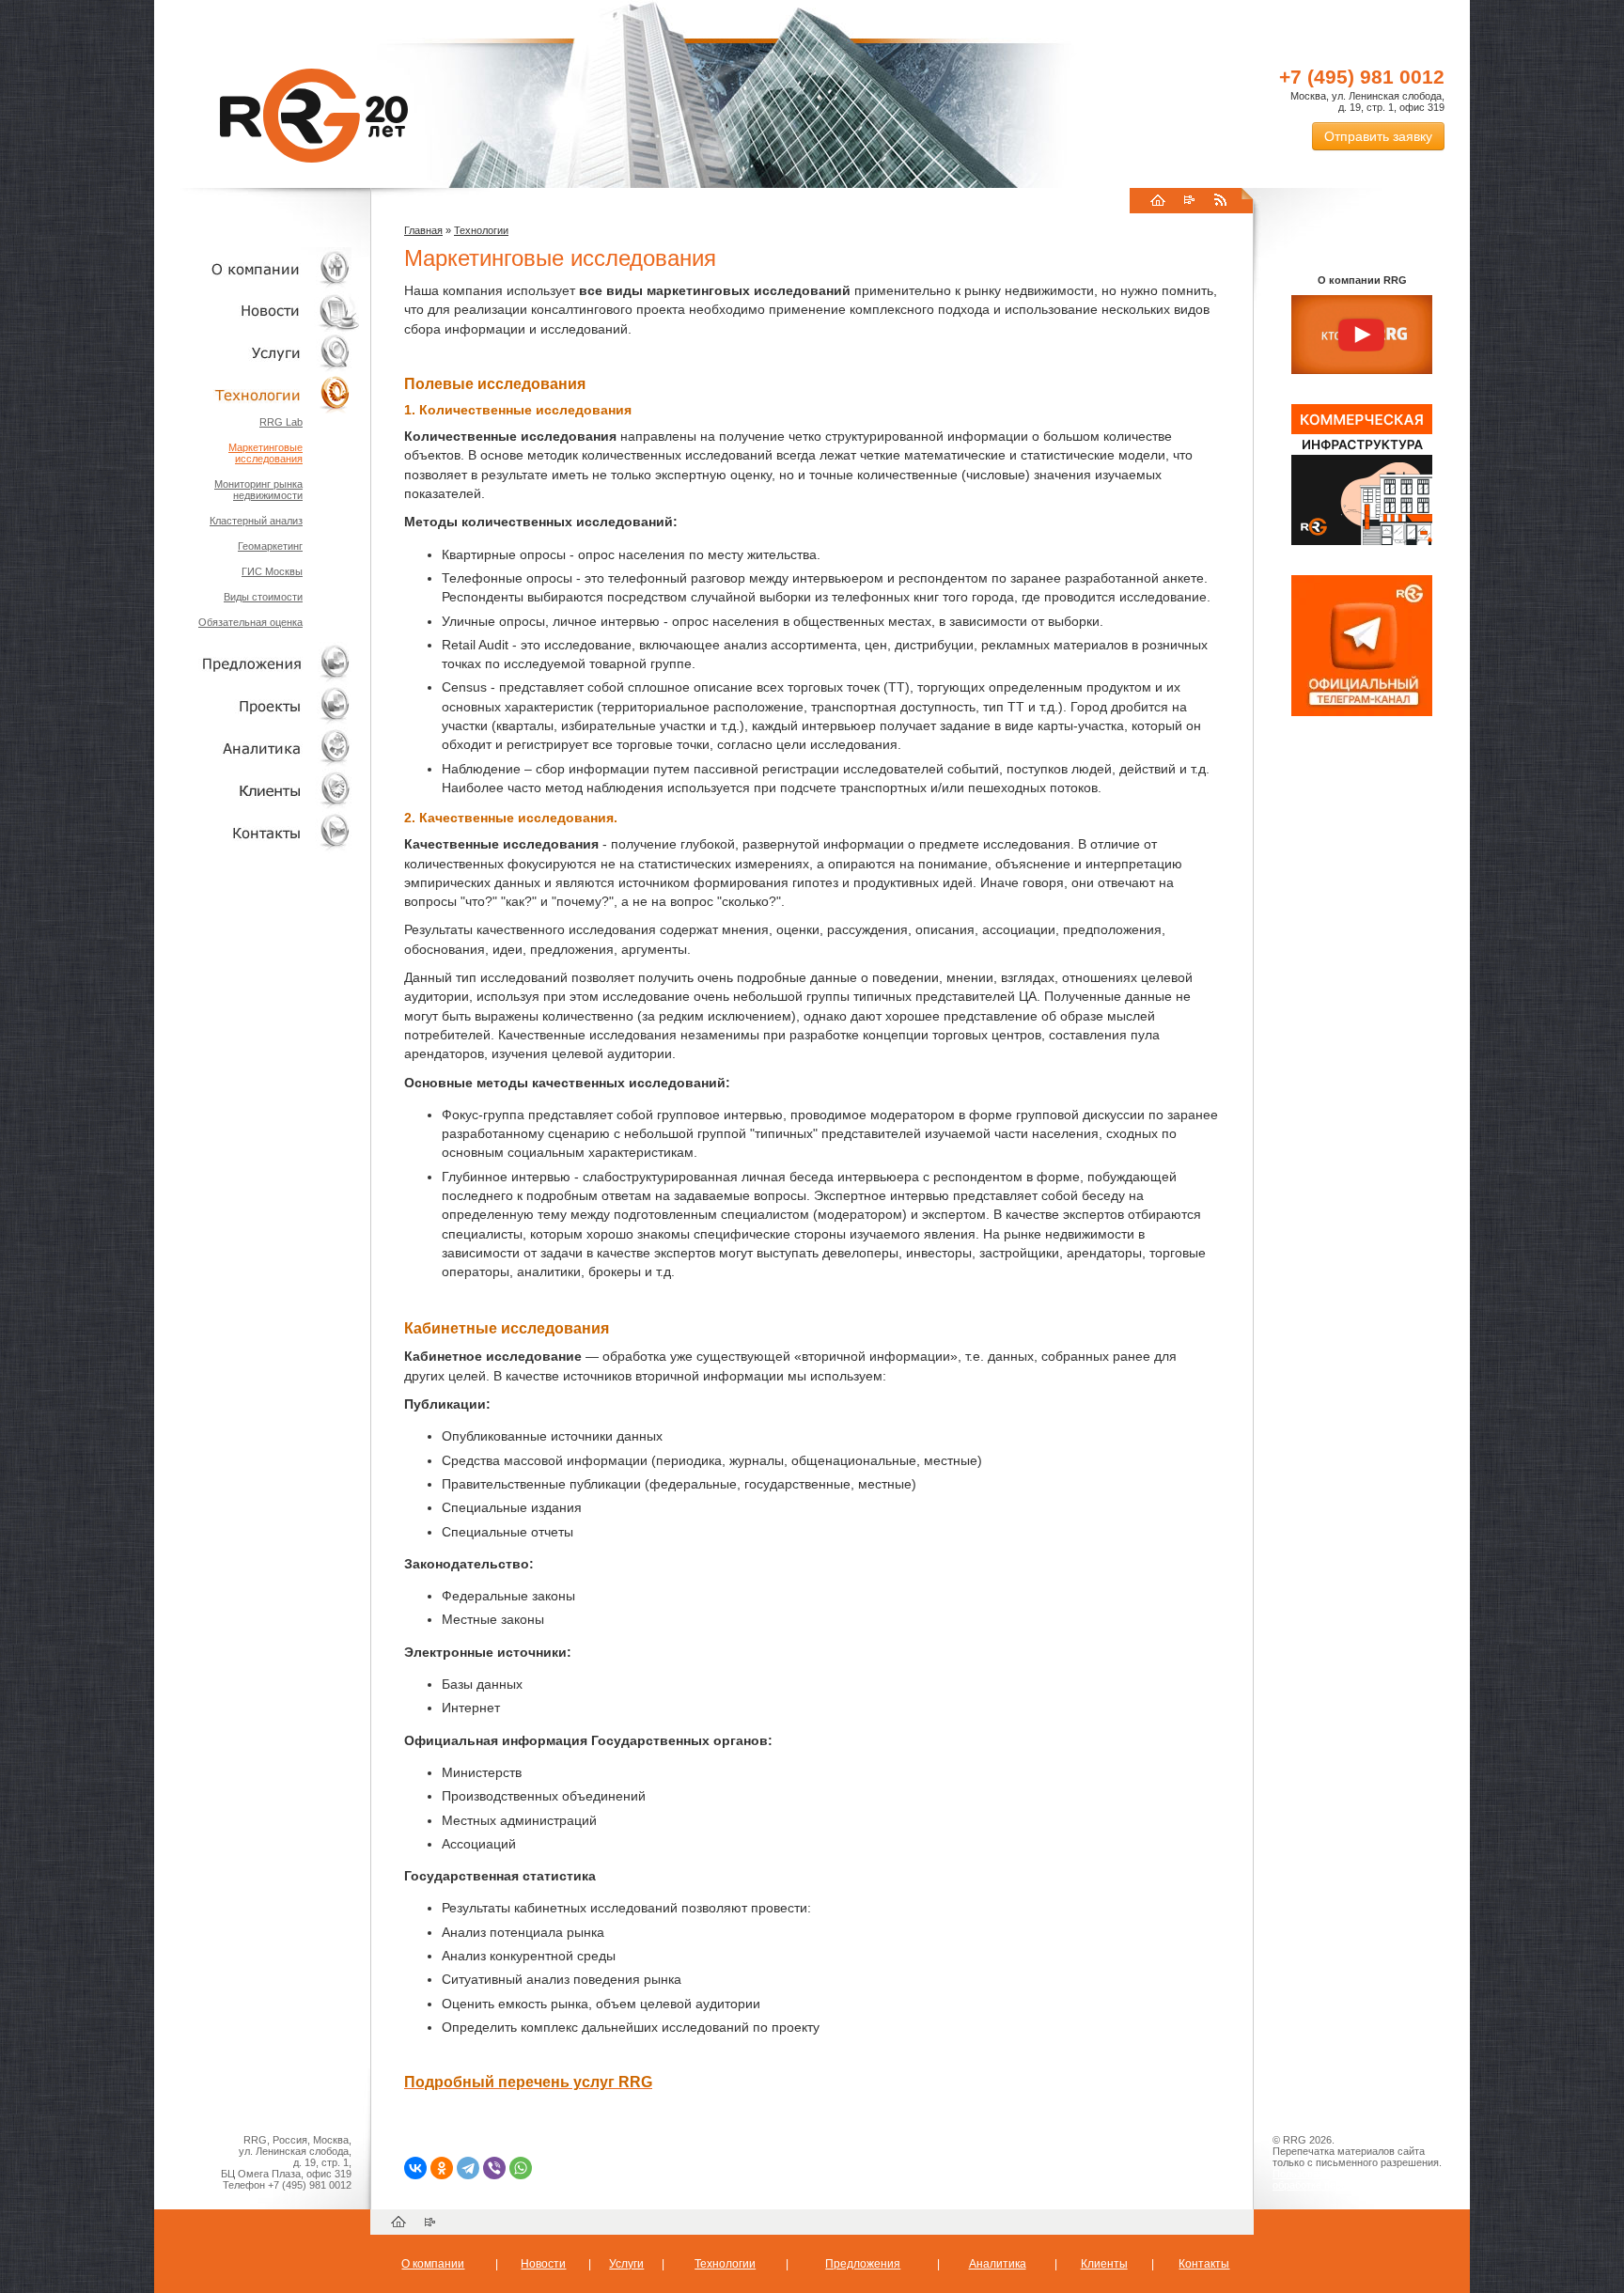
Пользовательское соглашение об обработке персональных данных (1354, 2179)
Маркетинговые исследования (265, 453)
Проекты (258, 705)
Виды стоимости (263, 597)
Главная (423, 230)
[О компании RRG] (1362, 335)
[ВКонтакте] (415, 2168)
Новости (262, 311)
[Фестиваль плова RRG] (1362, 541)
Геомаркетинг (270, 546)
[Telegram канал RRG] (1362, 712)
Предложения (863, 2264)
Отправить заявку (1378, 136)
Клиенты (258, 790)
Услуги (258, 353)
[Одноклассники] (442, 2168)
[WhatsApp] (521, 2168)
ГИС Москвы (272, 571)
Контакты (258, 832)
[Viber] (494, 2168)
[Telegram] (468, 2168)
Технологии (258, 395)
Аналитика (258, 748)
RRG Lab (281, 422)
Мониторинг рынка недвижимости (258, 490)
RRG (314, 116)
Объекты (258, 663)
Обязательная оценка (250, 622)
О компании (258, 268)
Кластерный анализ (256, 521)
